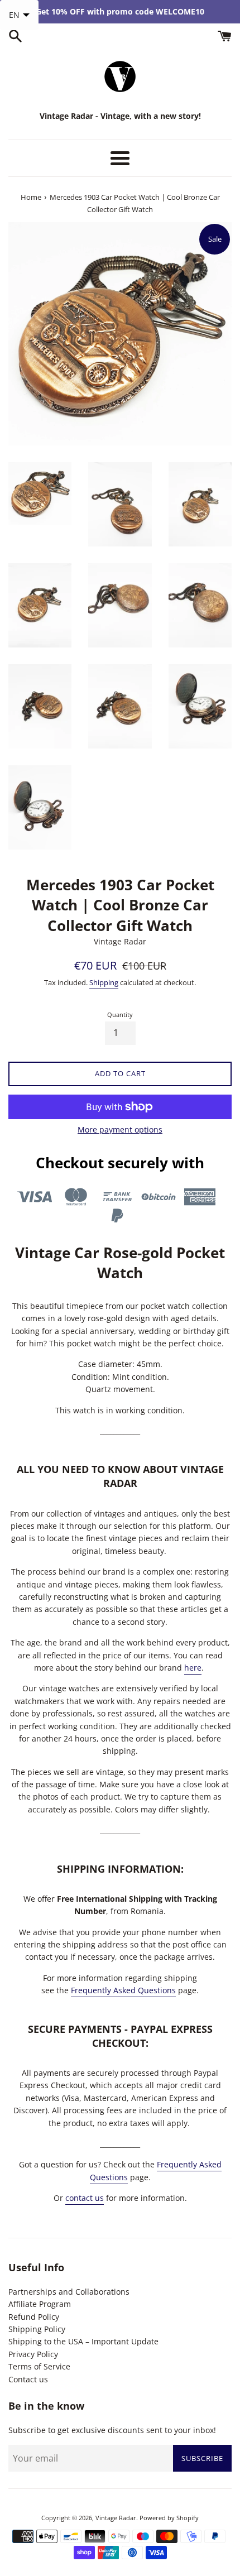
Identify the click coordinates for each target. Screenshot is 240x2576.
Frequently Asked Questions (123, 1990)
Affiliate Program (40, 2304)
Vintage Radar (116, 2518)
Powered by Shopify (169, 2518)
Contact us (28, 2379)
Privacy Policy (33, 2354)
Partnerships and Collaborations (69, 2292)
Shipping (104, 982)
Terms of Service (39, 2366)
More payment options (120, 1129)
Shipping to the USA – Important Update (83, 2341)
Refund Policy (34, 2317)
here (193, 1668)
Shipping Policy (37, 2329)
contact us (85, 2198)
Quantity (120, 1014)
